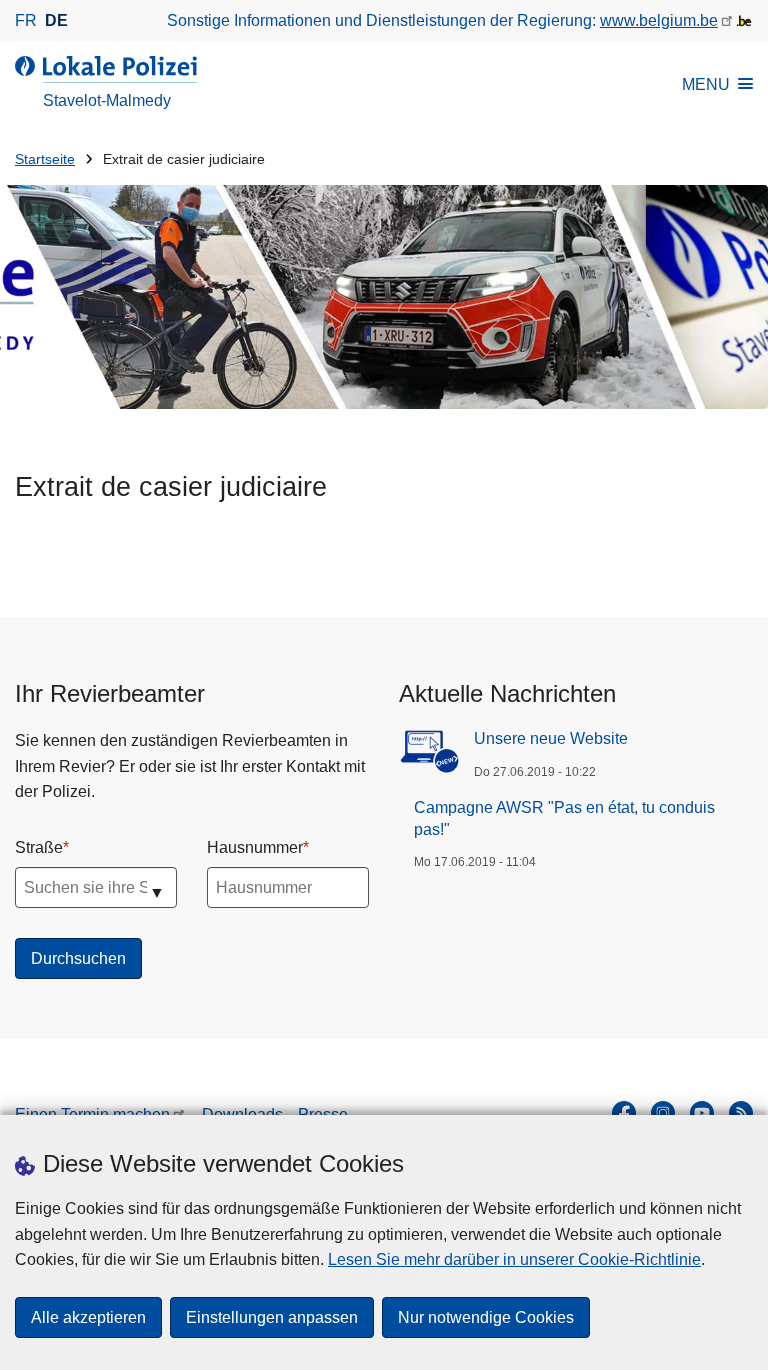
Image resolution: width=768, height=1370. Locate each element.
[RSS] (741, 1113)
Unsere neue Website (551, 738)
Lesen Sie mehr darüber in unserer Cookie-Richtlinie (514, 1259)
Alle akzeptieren (88, 1317)
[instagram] (663, 1113)
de (56, 20)
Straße (39, 847)
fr (26, 20)
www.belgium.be (659, 20)
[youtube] (702, 1113)
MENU (706, 84)
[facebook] (624, 1113)
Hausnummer (255, 847)
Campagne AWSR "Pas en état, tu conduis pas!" (564, 818)
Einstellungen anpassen (272, 1317)
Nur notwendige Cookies (486, 1317)
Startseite (45, 159)
